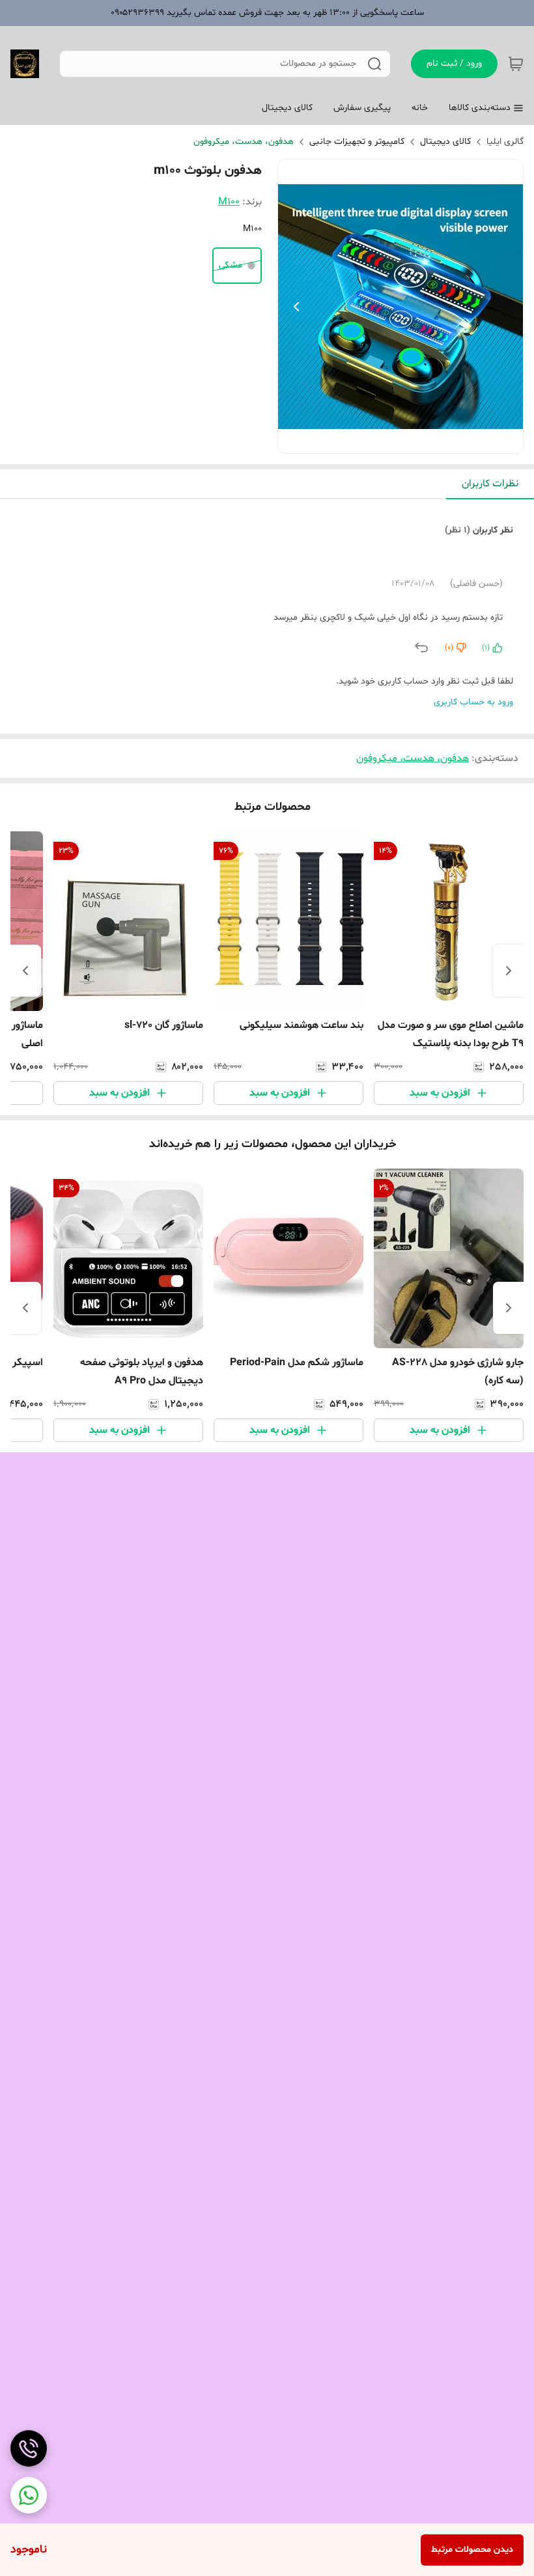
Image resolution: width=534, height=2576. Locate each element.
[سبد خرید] (516, 64)
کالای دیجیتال (445, 142)
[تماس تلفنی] (29, 2448)
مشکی (231, 265)
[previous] (509, 971)
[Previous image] (296, 307)
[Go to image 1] (416, 440)
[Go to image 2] (400, 440)
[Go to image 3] (390, 440)
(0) (449, 648)
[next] (25, 971)
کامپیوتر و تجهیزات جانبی (357, 142)
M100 (229, 202)
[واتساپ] (29, 2495)
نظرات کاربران (490, 484)
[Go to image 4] (380, 440)
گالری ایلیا (505, 142)
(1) (486, 648)
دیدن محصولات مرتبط (472, 2550)
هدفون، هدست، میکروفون (244, 142)
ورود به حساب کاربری (473, 702)
